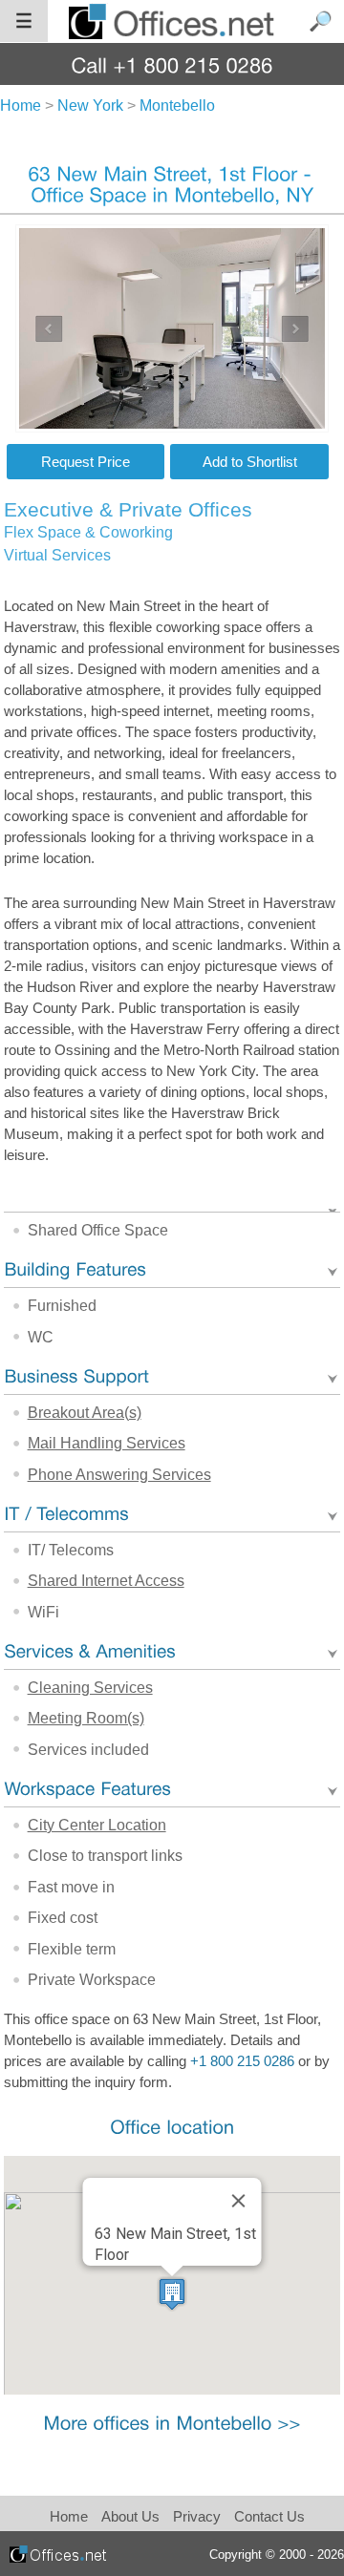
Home (69, 2516)
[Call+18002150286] (172, 64)
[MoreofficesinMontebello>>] (172, 2423)
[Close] (238, 2201)
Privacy (199, 2516)
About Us (130, 2516)
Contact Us (269, 2516)
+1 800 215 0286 (242, 2061)
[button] (172, 2294)
